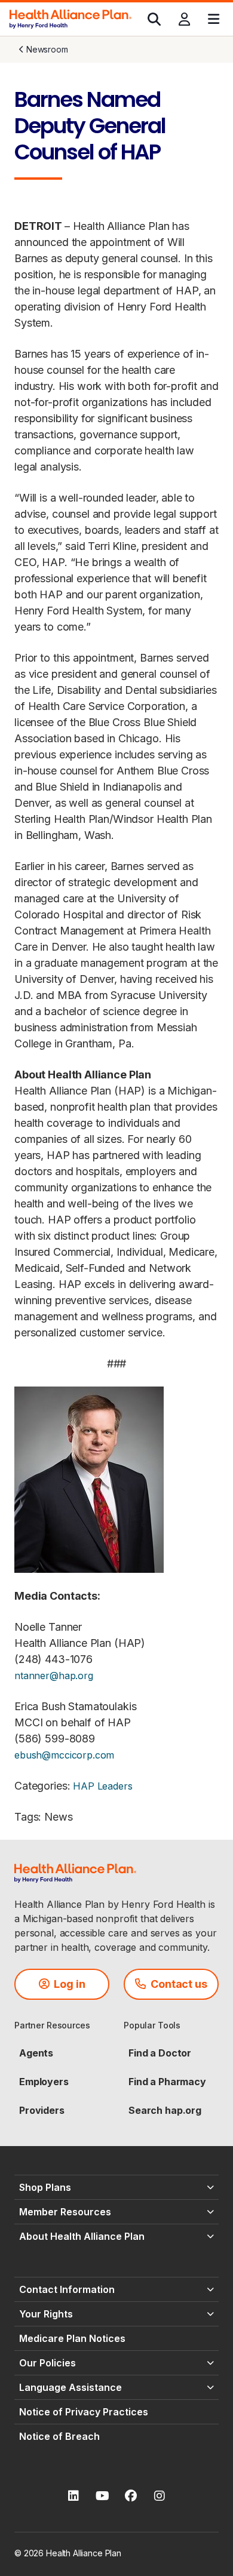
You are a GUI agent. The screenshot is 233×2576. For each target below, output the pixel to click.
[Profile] (184, 19)
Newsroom (47, 49)
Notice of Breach (59, 2436)
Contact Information (67, 2289)
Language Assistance (70, 2387)
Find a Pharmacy (167, 2082)
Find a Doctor (160, 2053)
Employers (44, 2082)
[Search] (154, 19)
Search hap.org (165, 2110)
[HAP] (70, 18)
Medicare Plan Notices (72, 2338)
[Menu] (214, 19)
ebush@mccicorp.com (64, 1755)
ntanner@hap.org (54, 1676)
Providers (42, 2110)
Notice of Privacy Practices (84, 2412)
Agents (36, 2053)
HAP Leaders (102, 1786)
